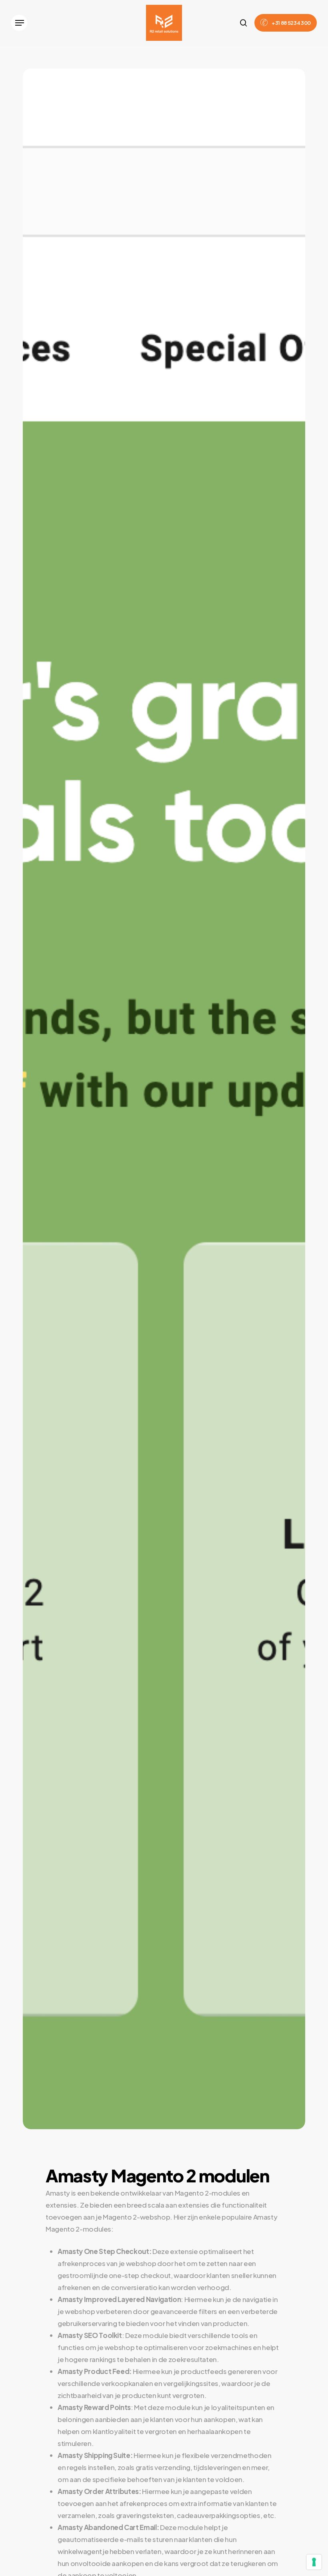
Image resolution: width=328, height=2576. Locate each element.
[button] (19, 23)
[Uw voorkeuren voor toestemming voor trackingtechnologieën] (314, 2562)
